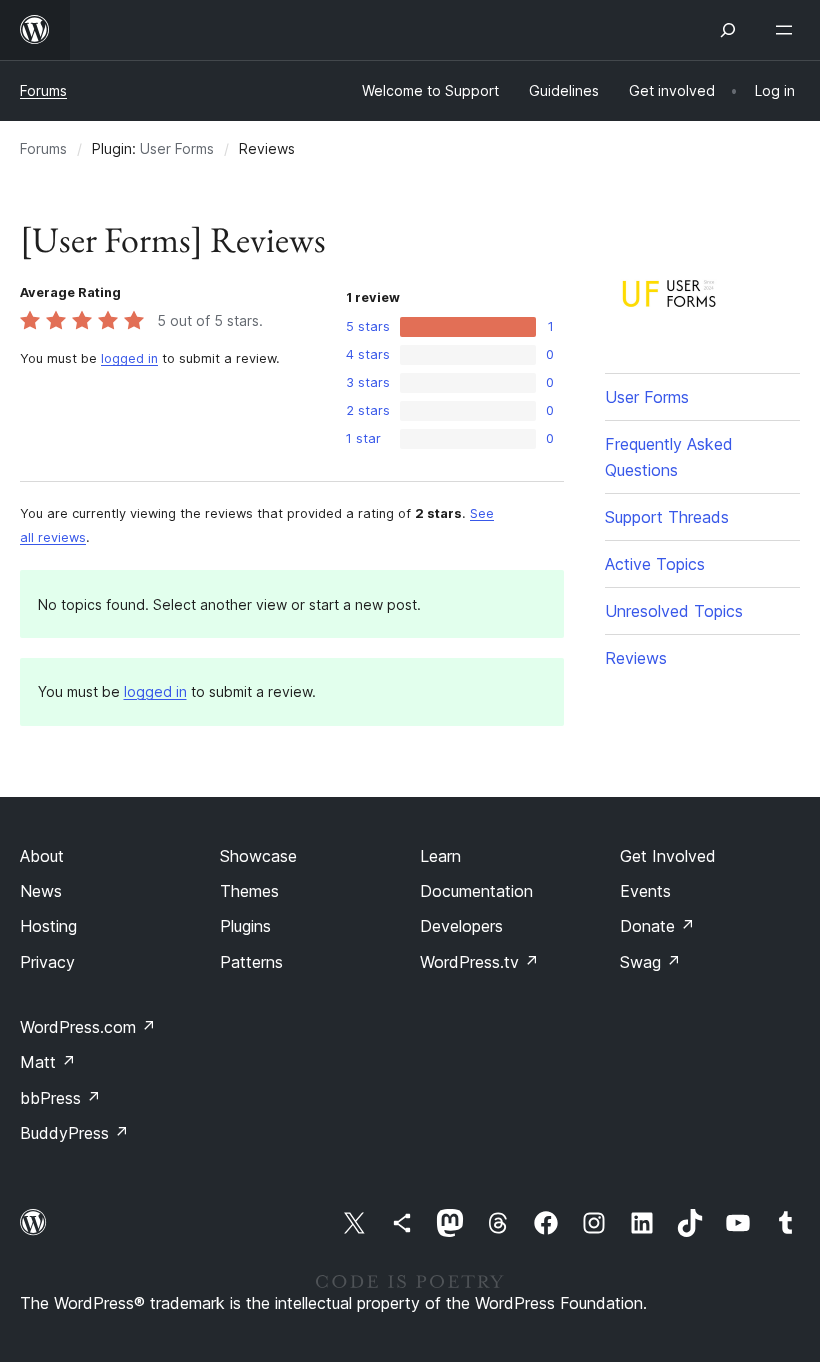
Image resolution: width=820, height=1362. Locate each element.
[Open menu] (788, 30)
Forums (43, 90)
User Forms (177, 148)
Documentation (476, 891)
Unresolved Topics (674, 611)
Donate (657, 926)
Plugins (245, 926)
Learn (440, 856)
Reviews (636, 658)
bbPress (60, 1098)
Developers (461, 926)
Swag (650, 962)
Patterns (251, 962)
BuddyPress (74, 1133)
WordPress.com (88, 1027)
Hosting (48, 926)
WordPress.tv (479, 962)
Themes (249, 891)
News (41, 891)
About (42, 856)
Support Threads (667, 517)
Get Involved (668, 856)
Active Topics (655, 564)
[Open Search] (728, 30)
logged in (129, 358)
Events (645, 891)
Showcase (258, 856)
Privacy (47, 962)
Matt (48, 1062)
